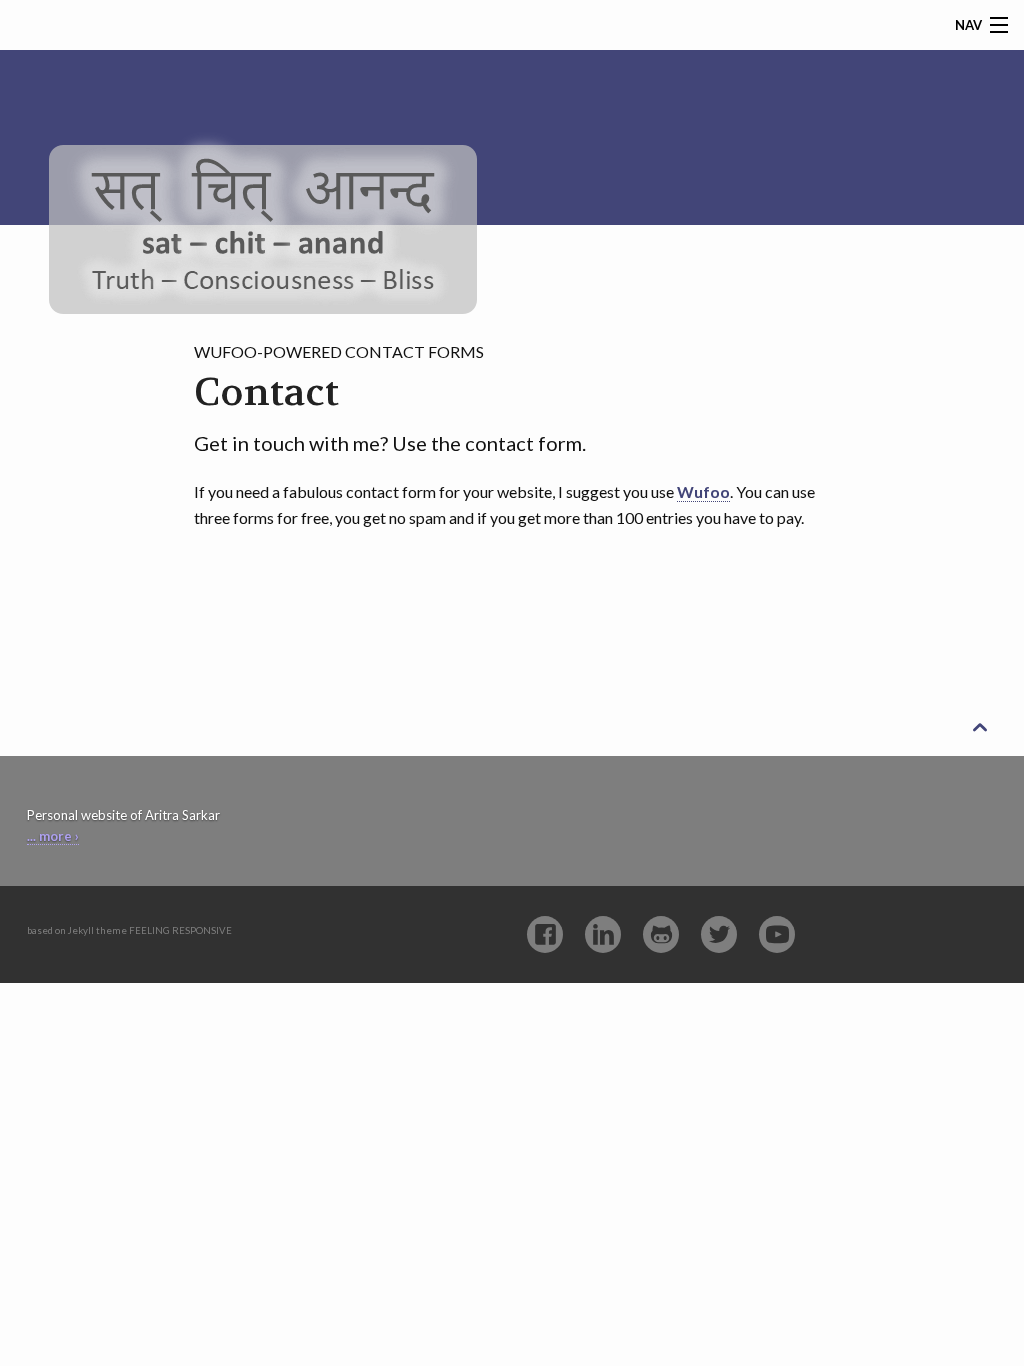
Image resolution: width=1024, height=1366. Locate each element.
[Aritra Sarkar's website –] (263, 192)
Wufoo (703, 491)
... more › (53, 836)
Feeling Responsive (180, 930)
